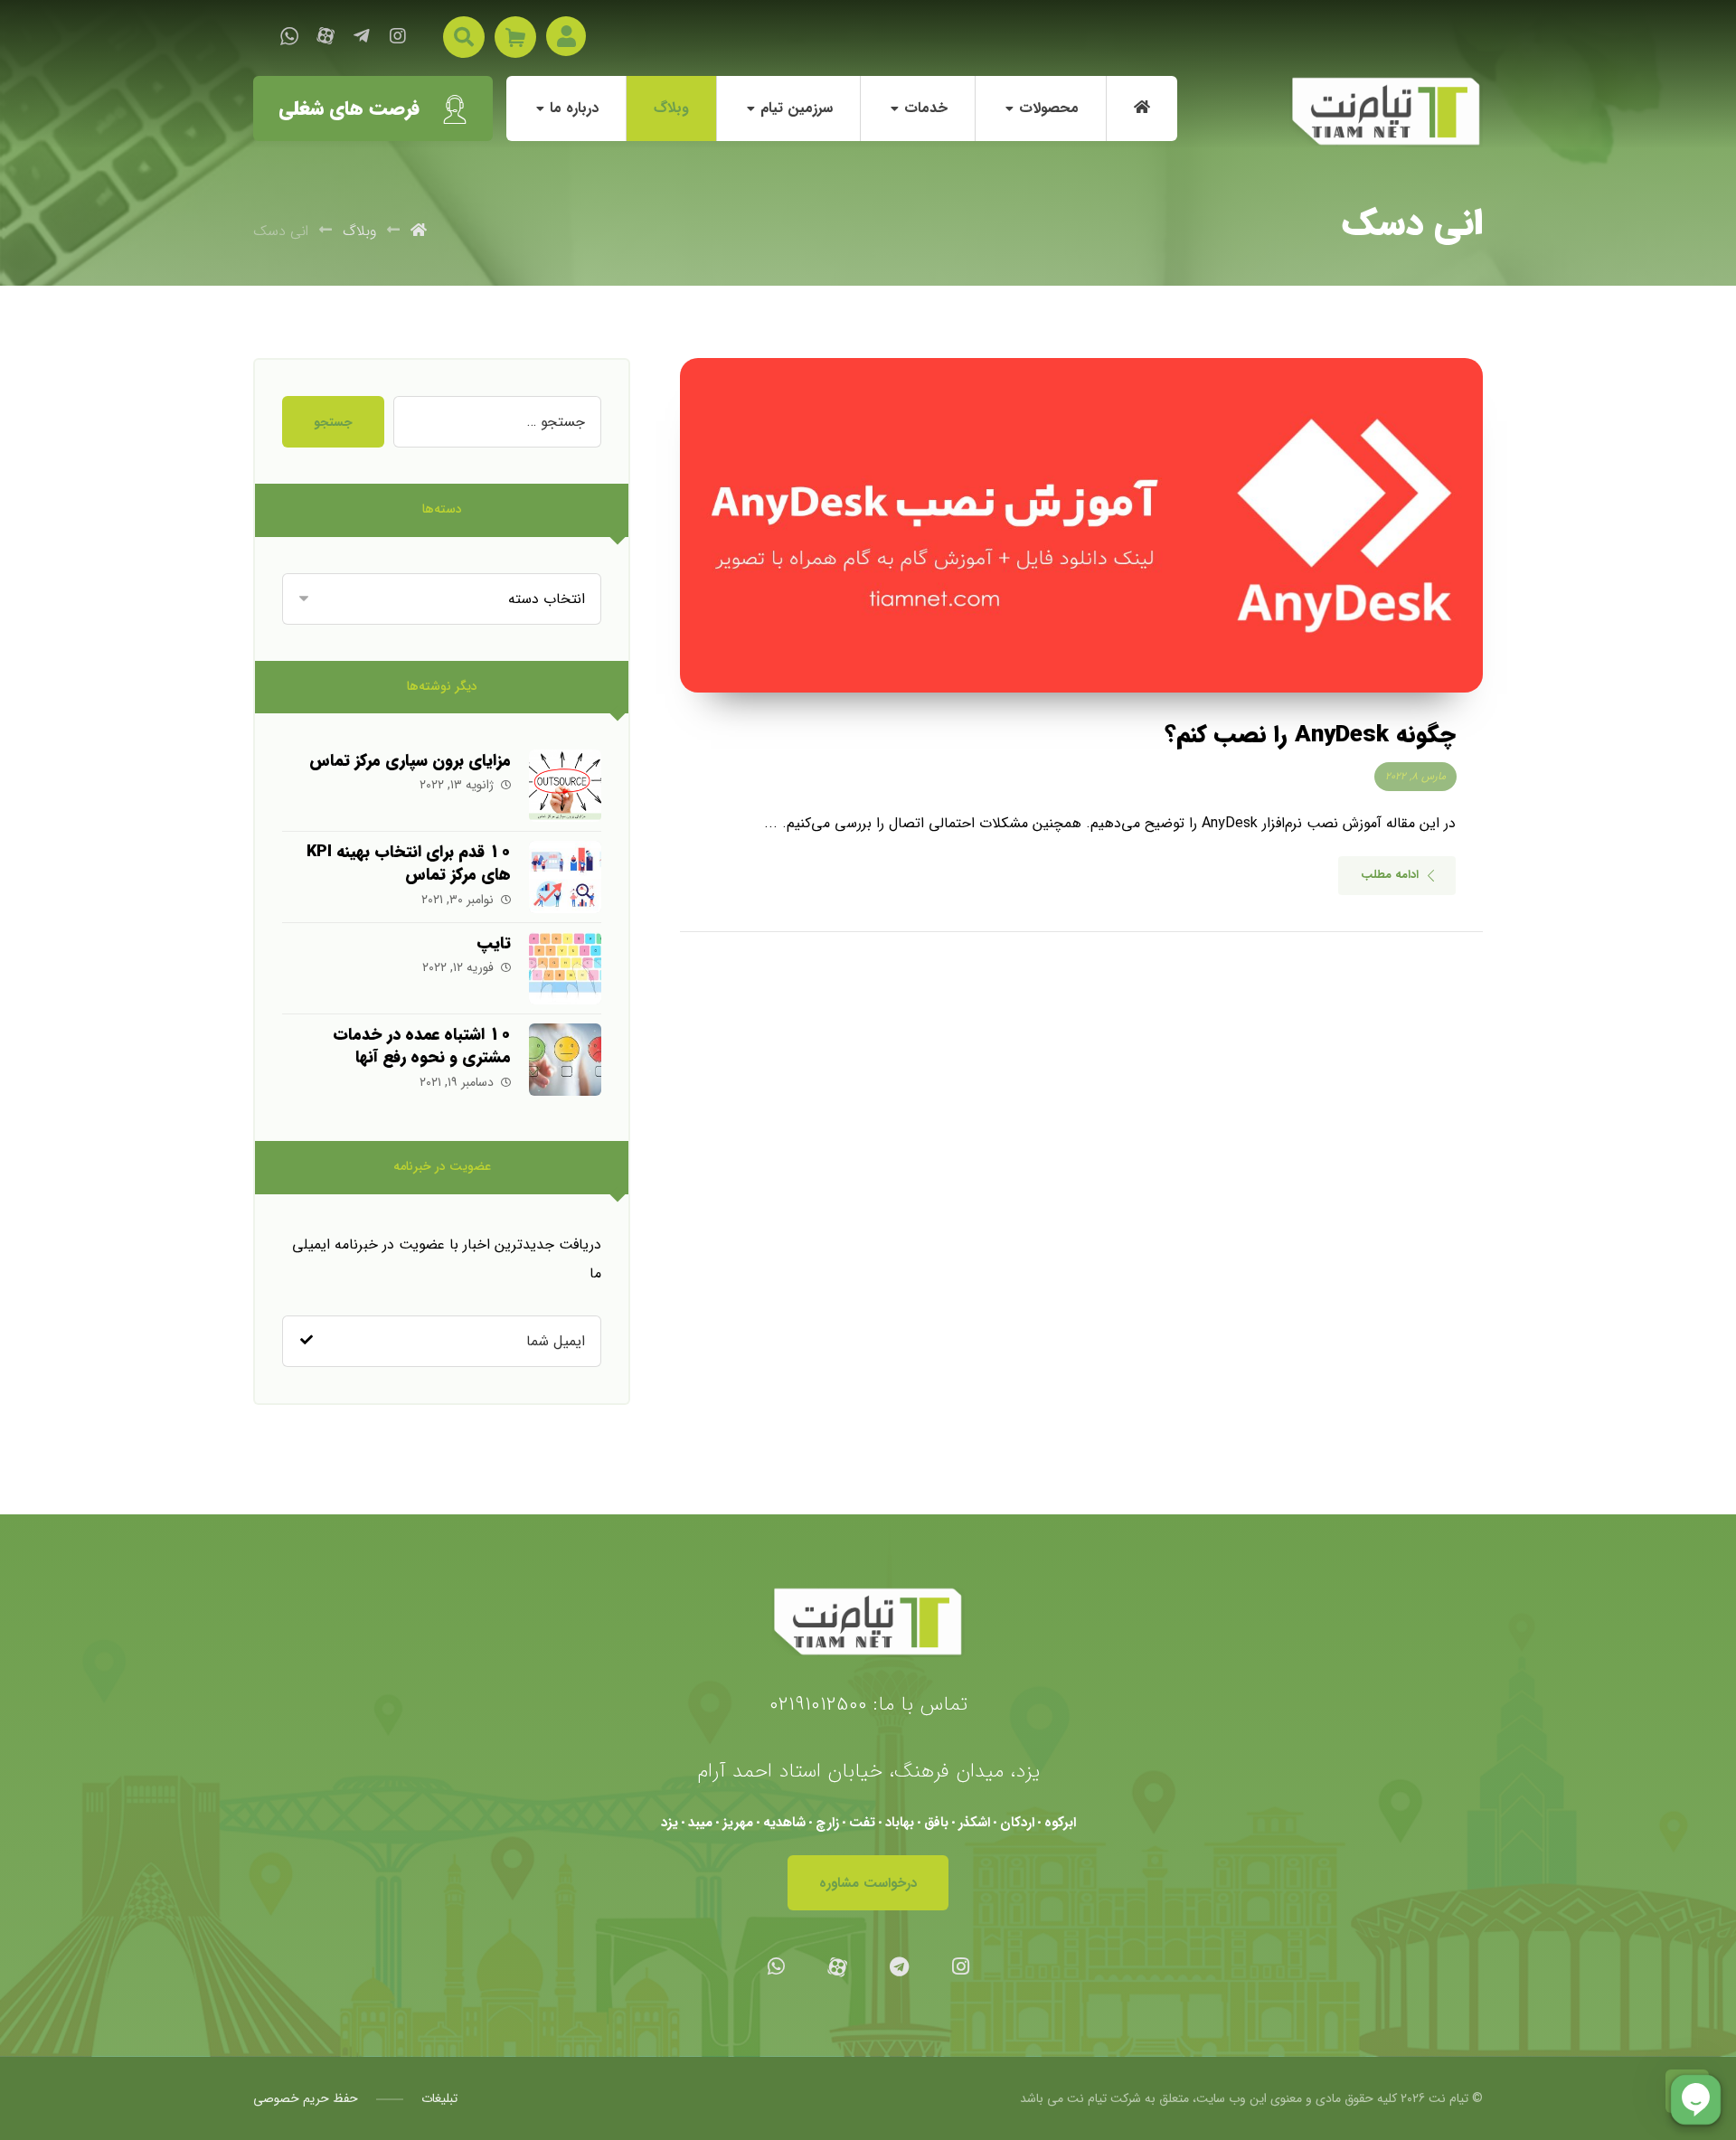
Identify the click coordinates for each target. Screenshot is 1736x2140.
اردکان (1017, 1823)
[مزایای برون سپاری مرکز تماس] (565, 786)
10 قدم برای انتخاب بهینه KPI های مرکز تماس (409, 863)
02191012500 (818, 1704)
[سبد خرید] (515, 37)
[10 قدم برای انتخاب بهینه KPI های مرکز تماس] (565, 877)
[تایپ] (565, 968)
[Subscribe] (307, 1341)
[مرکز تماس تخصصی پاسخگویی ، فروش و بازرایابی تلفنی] (1386, 112)
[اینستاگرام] (398, 36)
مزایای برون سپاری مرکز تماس (410, 760)
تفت (862, 1823)
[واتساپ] (289, 36)
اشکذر (974, 1823)
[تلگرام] (362, 36)
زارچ (827, 1823)
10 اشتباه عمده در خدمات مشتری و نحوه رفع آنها (422, 1046)
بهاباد (900, 1823)
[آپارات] (325, 36)
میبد (700, 1823)
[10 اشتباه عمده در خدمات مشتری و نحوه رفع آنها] (565, 1060)
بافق (936, 1823)
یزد (670, 1823)
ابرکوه (1060, 1823)
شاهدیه (784, 1823)
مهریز (738, 1823)
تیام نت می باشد (1063, 2098)
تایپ (494, 943)
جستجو (333, 422)
